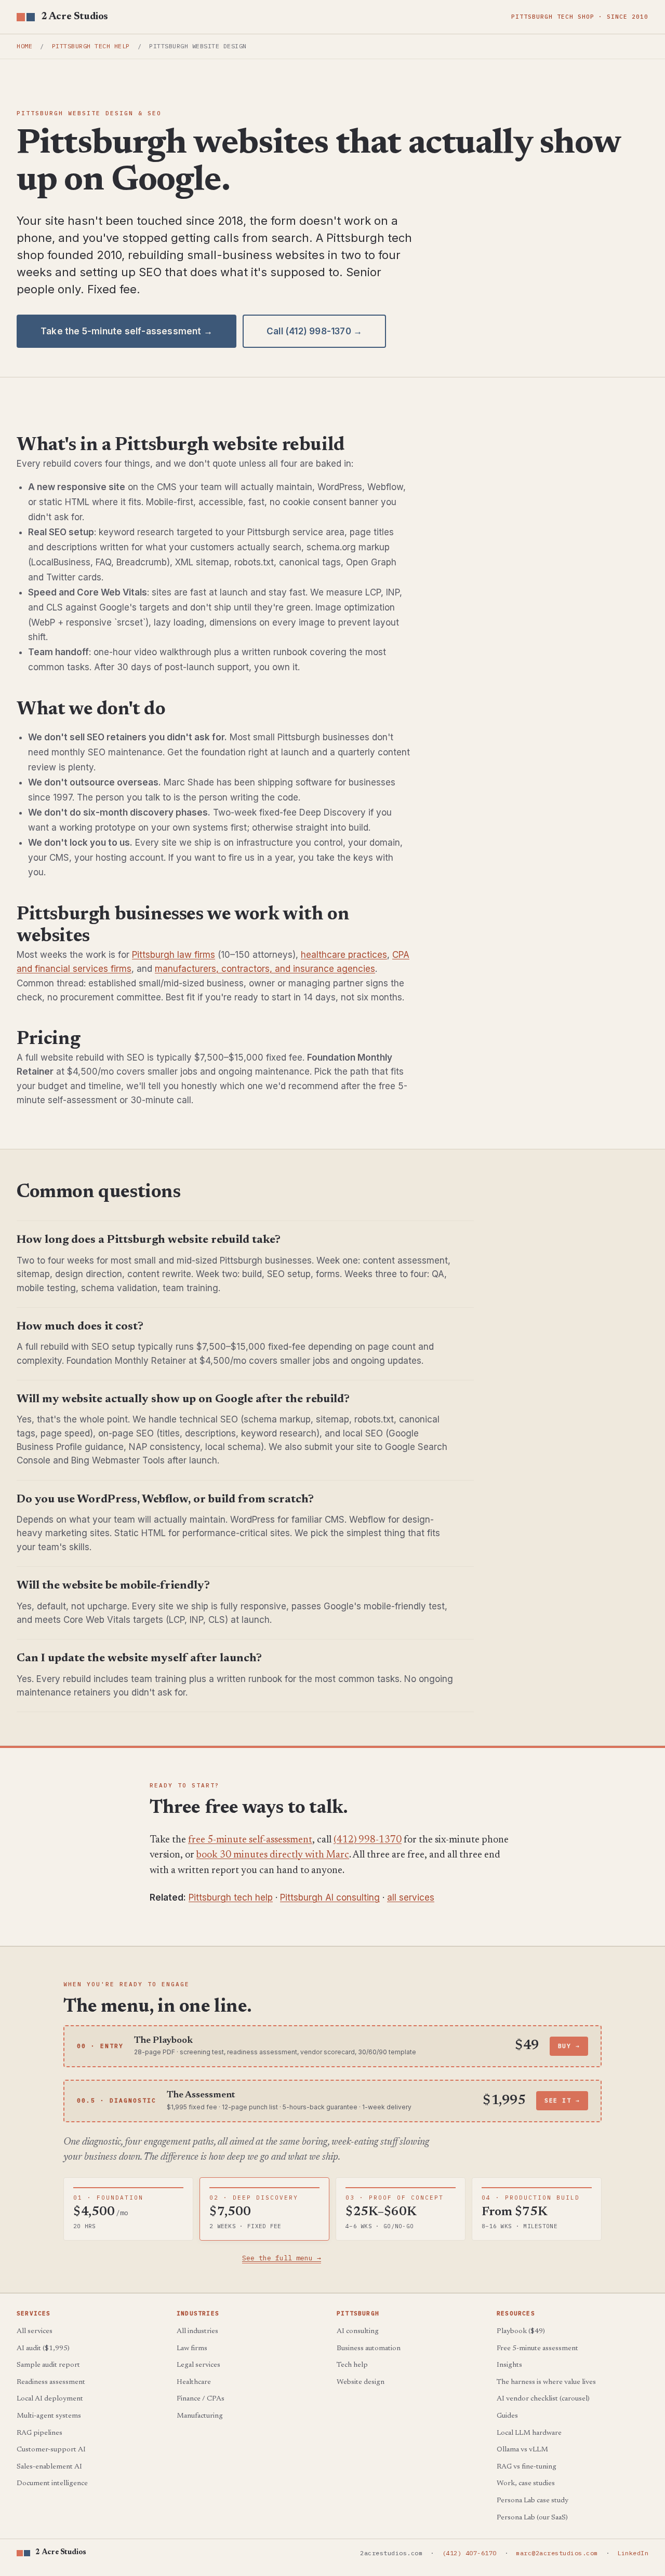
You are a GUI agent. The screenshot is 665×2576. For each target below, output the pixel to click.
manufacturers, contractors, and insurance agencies (265, 969)
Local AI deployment (50, 2399)
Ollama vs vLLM (522, 2450)
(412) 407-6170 (469, 2553)
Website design (361, 2382)
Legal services (198, 2365)
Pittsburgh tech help (91, 46)
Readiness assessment (51, 2382)
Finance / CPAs (201, 2399)
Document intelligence (52, 2484)
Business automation (369, 2349)
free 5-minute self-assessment (250, 1840)
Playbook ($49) (521, 2331)
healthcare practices (344, 955)
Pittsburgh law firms (174, 955)
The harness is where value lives (546, 2382)
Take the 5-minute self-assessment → (127, 331)
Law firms (192, 2349)
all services (411, 1897)
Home (24, 46)
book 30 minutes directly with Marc (273, 1855)
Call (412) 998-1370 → (314, 331)
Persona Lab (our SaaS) (532, 2518)
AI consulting (358, 2331)
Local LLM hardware (529, 2433)
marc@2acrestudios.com (557, 2553)
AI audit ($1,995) (43, 2349)
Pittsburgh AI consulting (330, 1897)
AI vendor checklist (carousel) (543, 2399)
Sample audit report (48, 2365)
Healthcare (194, 2382)
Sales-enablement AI (49, 2467)
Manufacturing (200, 2416)
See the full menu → (282, 2258)
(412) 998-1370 (368, 1840)
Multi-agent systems (49, 2416)
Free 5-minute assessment (537, 2349)
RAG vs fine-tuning (527, 2467)
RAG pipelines (39, 2433)
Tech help (352, 2365)
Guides (507, 2416)
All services (35, 2331)
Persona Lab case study (533, 2501)
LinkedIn (633, 2553)
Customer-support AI (51, 2450)
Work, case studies (526, 2484)
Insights (509, 2365)
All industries (197, 2331)
